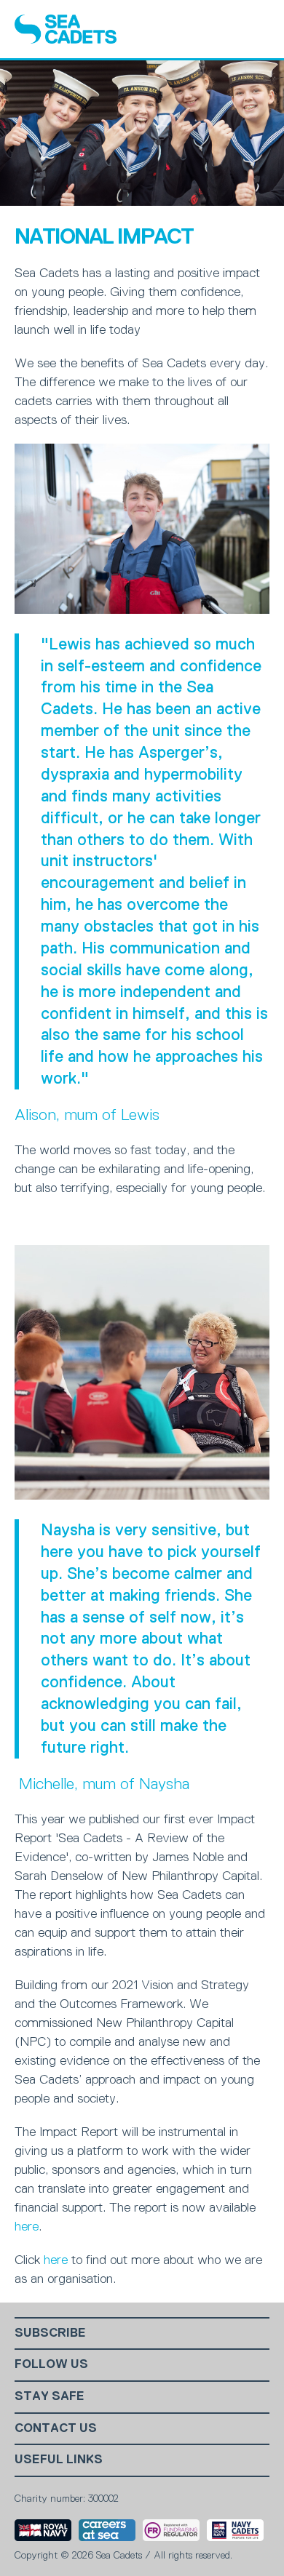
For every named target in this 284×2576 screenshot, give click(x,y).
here (27, 2226)
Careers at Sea (107, 2530)
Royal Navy (43, 2530)
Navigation (256, 29)
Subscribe (50, 2333)
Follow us (51, 2364)
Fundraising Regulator (171, 2530)
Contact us (56, 2428)
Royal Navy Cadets (235, 2530)
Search (219, 29)
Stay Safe (50, 2396)
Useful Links (59, 2459)
